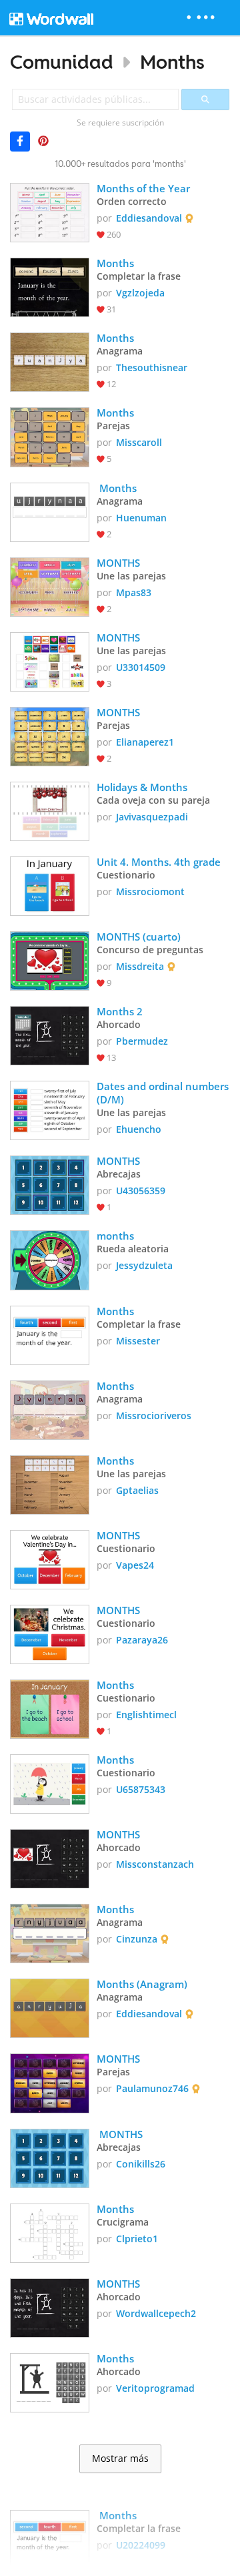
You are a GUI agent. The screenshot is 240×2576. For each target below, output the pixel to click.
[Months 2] (50, 1034)
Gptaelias (137, 1490)
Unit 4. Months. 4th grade (159, 862)
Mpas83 (134, 592)
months (115, 1236)
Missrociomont (150, 891)
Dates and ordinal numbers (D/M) (163, 1093)
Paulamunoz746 (152, 2088)
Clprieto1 (137, 2239)
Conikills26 (141, 2164)
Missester (138, 1341)
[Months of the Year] (50, 211)
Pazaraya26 (142, 1640)
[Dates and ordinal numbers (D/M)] (50, 1109)
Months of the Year (143, 188)
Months (172, 62)
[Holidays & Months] (50, 810)
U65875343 (141, 1789)
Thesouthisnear (152, 367)
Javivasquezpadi (152, 817)
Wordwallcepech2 (156, 2313)
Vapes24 (135, 1565)
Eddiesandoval (149, 218)
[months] (50, 1259)
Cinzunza (137, 1939)
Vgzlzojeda (140, 293)
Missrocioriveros (154, 1415)
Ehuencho (139, 1129)
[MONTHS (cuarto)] (50, 960)
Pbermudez (142, 1041)
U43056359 (141, 1191)
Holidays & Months (142, 787)
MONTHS (118, 563)
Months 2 (120, 1011)
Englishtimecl (146, 1715)
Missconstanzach (155, 1864)
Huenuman (141, 518)
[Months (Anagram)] (50, 2007)
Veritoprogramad (155, 2388)
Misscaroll (139, 442)
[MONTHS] (50, 586)
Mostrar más (120, 2459)
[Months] (50, 286)
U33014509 (141, 667)
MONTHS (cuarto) (139, 937)
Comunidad (62, 62)
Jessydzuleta (144, 1265)
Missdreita (140, 966)
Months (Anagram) (143, 1984)
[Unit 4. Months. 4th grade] (50, 885)
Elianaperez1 (145, 742)
